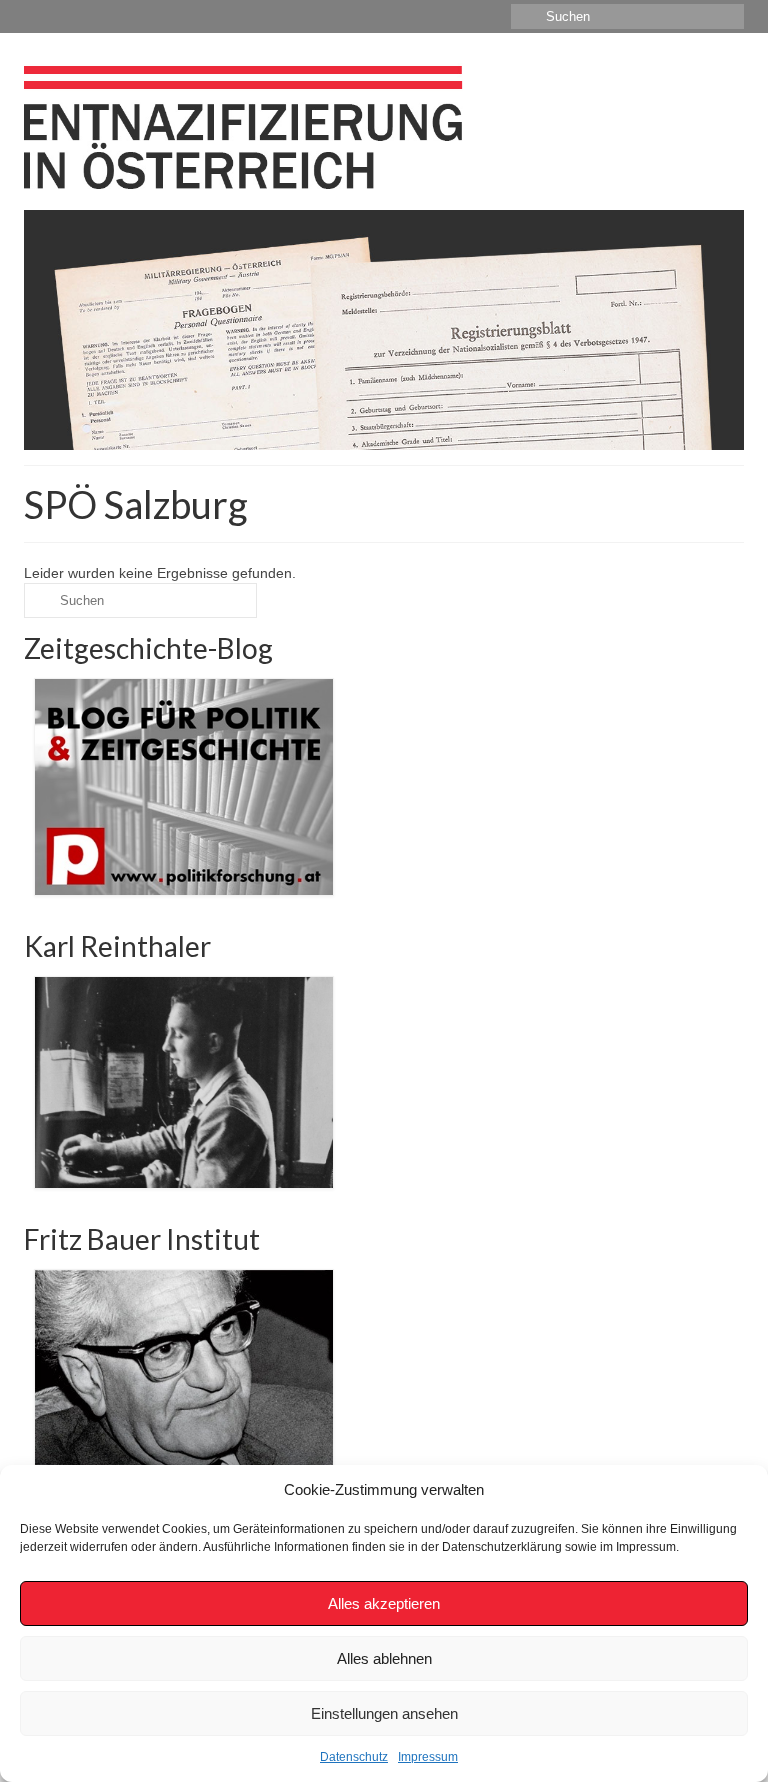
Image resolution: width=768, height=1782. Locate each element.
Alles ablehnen (384, 1658)
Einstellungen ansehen (384, 1713)
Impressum (428, 1757)
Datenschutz (354, 1757)
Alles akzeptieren (384, 1603)
